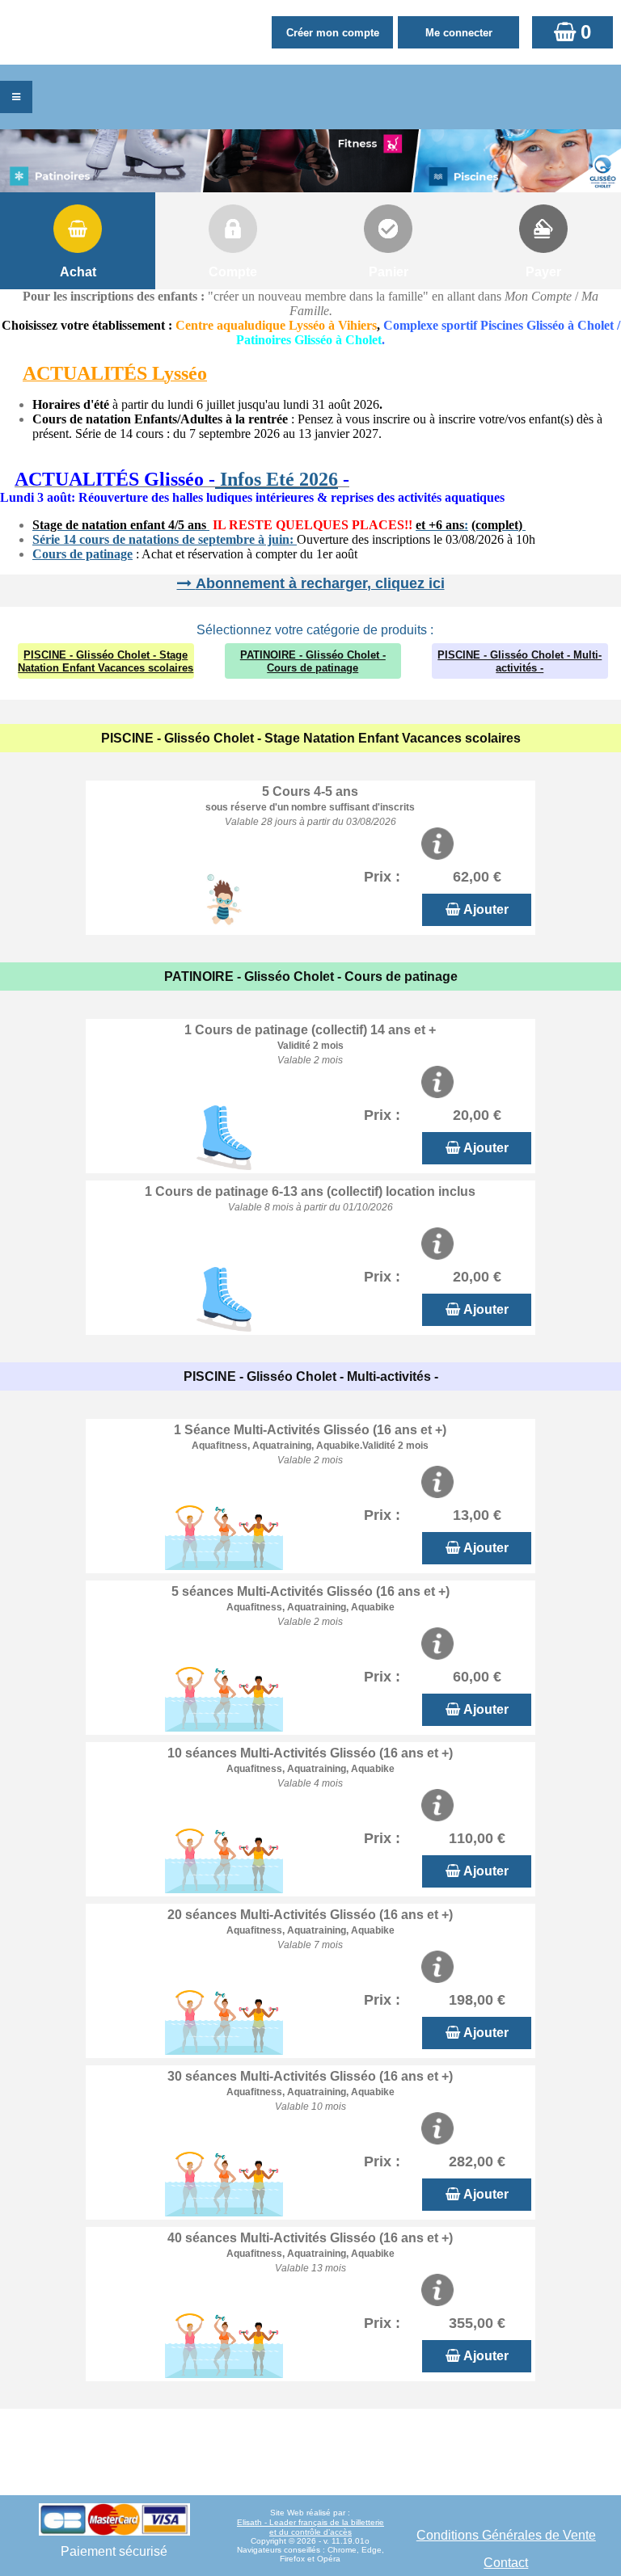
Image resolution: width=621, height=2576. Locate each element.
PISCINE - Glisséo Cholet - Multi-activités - (520, 661)
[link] (5, 481)
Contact (506, 2563)
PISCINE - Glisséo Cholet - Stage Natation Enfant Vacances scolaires (106, 661)
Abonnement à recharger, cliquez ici (320, 583)
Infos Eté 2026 (277, 479)
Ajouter (486, 909)
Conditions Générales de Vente (506, 2535)
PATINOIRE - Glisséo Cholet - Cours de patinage (313, 661)
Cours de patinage (82, 554)
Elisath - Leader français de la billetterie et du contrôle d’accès (310, 2527)
